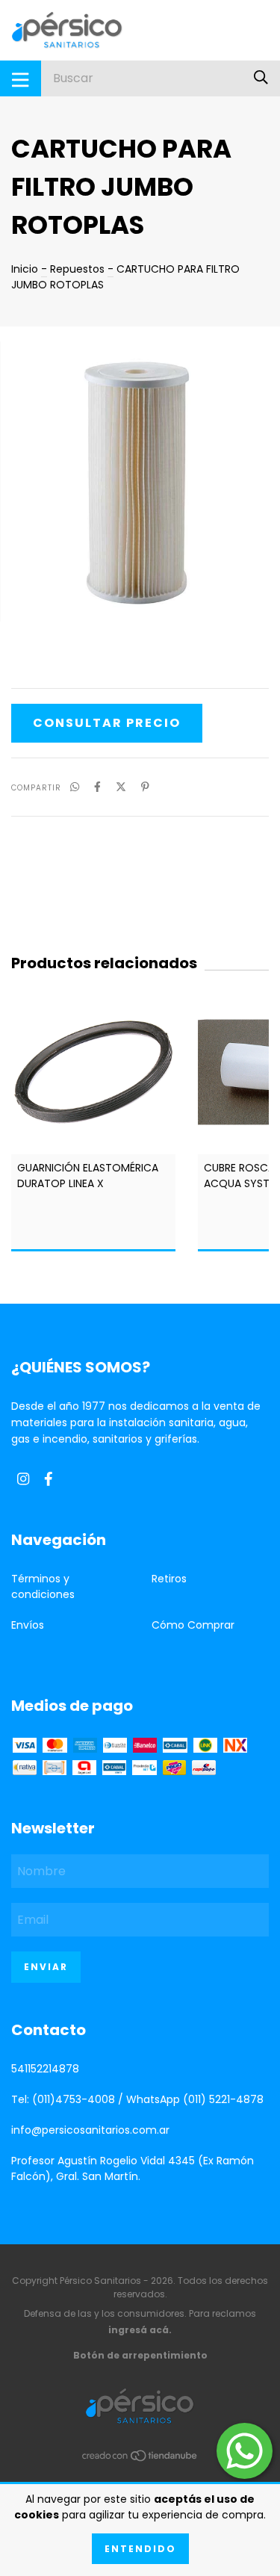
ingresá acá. (140, 2330)
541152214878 (45, 2069)
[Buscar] (261, 78)
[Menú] (21, 78)
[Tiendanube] (140, 2459)
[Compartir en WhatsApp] (75, 787)
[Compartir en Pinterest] (145, 787)
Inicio (25, 269)
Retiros (169, 1579)
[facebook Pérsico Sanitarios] (49, 1479)
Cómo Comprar (193, 1625)
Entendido (140, 2549)
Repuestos (77, 269)
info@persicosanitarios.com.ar (90, 2130)
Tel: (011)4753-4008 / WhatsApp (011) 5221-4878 (137, 2099)
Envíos (28, 1625)
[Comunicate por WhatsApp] (245, 2451)
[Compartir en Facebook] (97, 787)
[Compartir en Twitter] (121, 787)
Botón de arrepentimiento (140, 2355)
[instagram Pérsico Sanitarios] (23, 1479)
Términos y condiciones (43, 1586)
